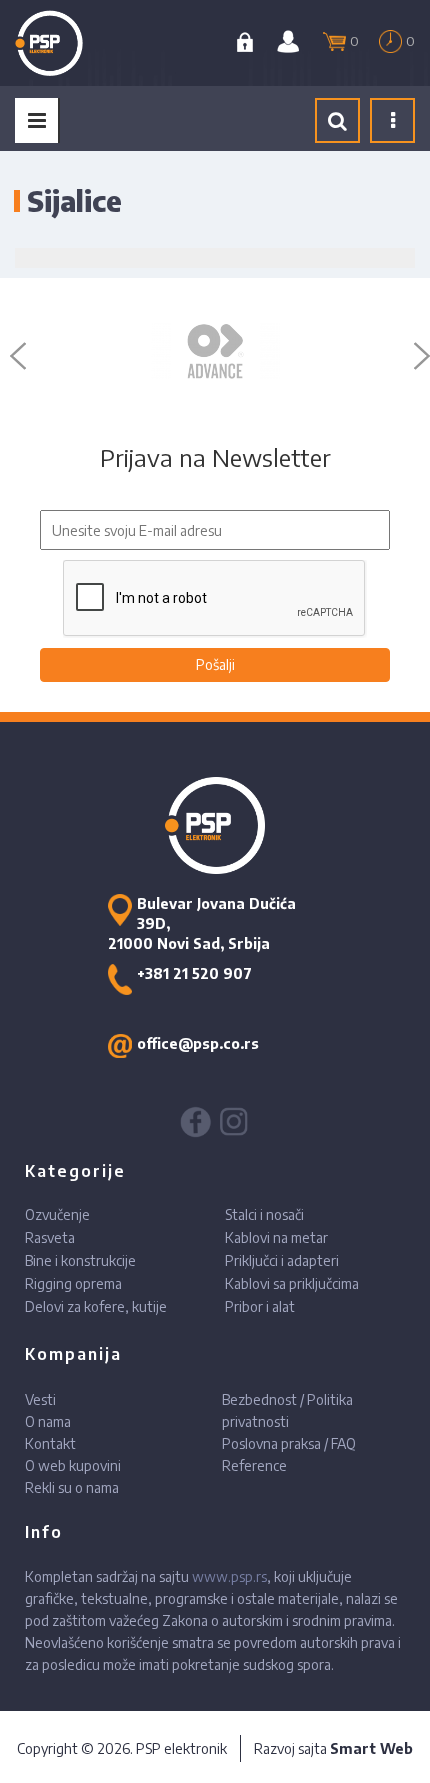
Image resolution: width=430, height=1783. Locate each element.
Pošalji (215, 664)
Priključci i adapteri (282, 1260)
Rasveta (50, 1237)
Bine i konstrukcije (80, 1260)
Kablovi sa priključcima (292, 1283)
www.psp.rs (229, 1576)
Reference (254, 1465)
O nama (48, 1421)
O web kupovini (73, 1465)
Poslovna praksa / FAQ (289, 1443)
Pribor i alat (260, 1306)
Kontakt (50, 1443)
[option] (215, 351)
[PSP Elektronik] (71, 43)
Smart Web (371, 1748)
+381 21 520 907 (194, 973)
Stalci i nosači (264, 1214)
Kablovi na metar (276, 1237)
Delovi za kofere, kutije (96, 1306)
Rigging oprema (73, 1283)
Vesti (40, 1399)
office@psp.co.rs (198, 1043)
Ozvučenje (57, 1214)
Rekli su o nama (72, 1487)
